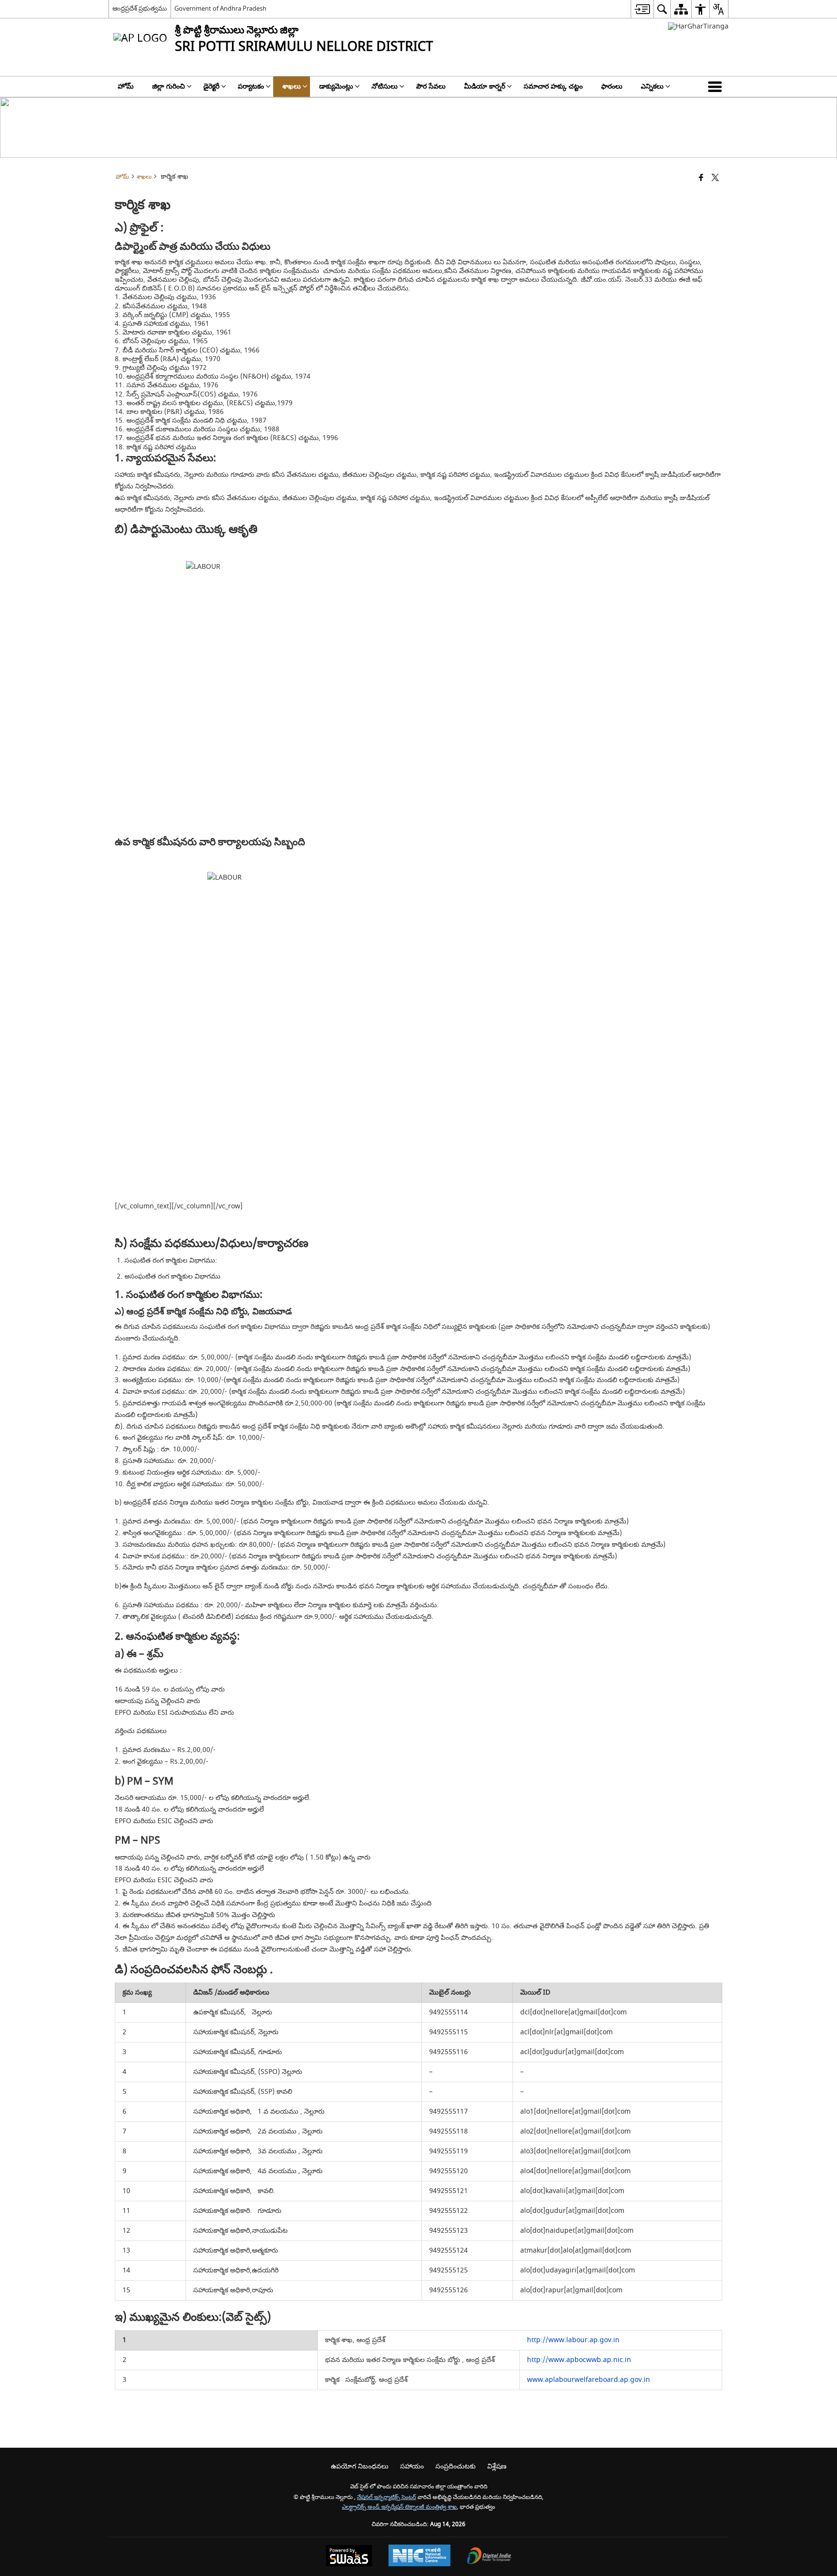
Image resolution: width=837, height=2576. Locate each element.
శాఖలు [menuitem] (292, 86)
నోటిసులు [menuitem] (385, 86)
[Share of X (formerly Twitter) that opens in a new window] (715, 178)
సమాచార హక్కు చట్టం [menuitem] (553, 86)
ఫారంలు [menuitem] (612, 86)
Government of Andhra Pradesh (220, 8)
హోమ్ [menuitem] (126, 86)
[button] (717, 87)
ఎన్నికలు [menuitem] (652, 86)
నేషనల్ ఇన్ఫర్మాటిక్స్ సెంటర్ (387, 2497)
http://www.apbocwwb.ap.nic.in (579, 2360)
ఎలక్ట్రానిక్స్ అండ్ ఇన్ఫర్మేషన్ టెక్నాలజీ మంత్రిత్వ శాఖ (399, 2507)
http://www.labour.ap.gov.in (573, 2340)
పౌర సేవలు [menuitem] (431, 86)
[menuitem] (642, 9)
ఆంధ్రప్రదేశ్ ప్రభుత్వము (140, 8)
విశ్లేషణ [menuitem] (497, 2466)
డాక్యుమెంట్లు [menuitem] (336, 86)
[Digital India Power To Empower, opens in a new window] (489, 2557)
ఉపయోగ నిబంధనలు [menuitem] (360, 2466)
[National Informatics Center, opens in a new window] (419, 2557)
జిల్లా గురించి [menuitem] (169, 86)
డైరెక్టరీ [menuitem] (211, 86)
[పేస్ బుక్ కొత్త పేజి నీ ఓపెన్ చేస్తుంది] (701, 178)
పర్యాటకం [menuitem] (251, 86)
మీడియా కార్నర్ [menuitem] (485, 86)
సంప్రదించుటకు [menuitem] (456, 2466)
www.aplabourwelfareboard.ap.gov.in (589, 2380)
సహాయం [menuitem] (412, 2466)
